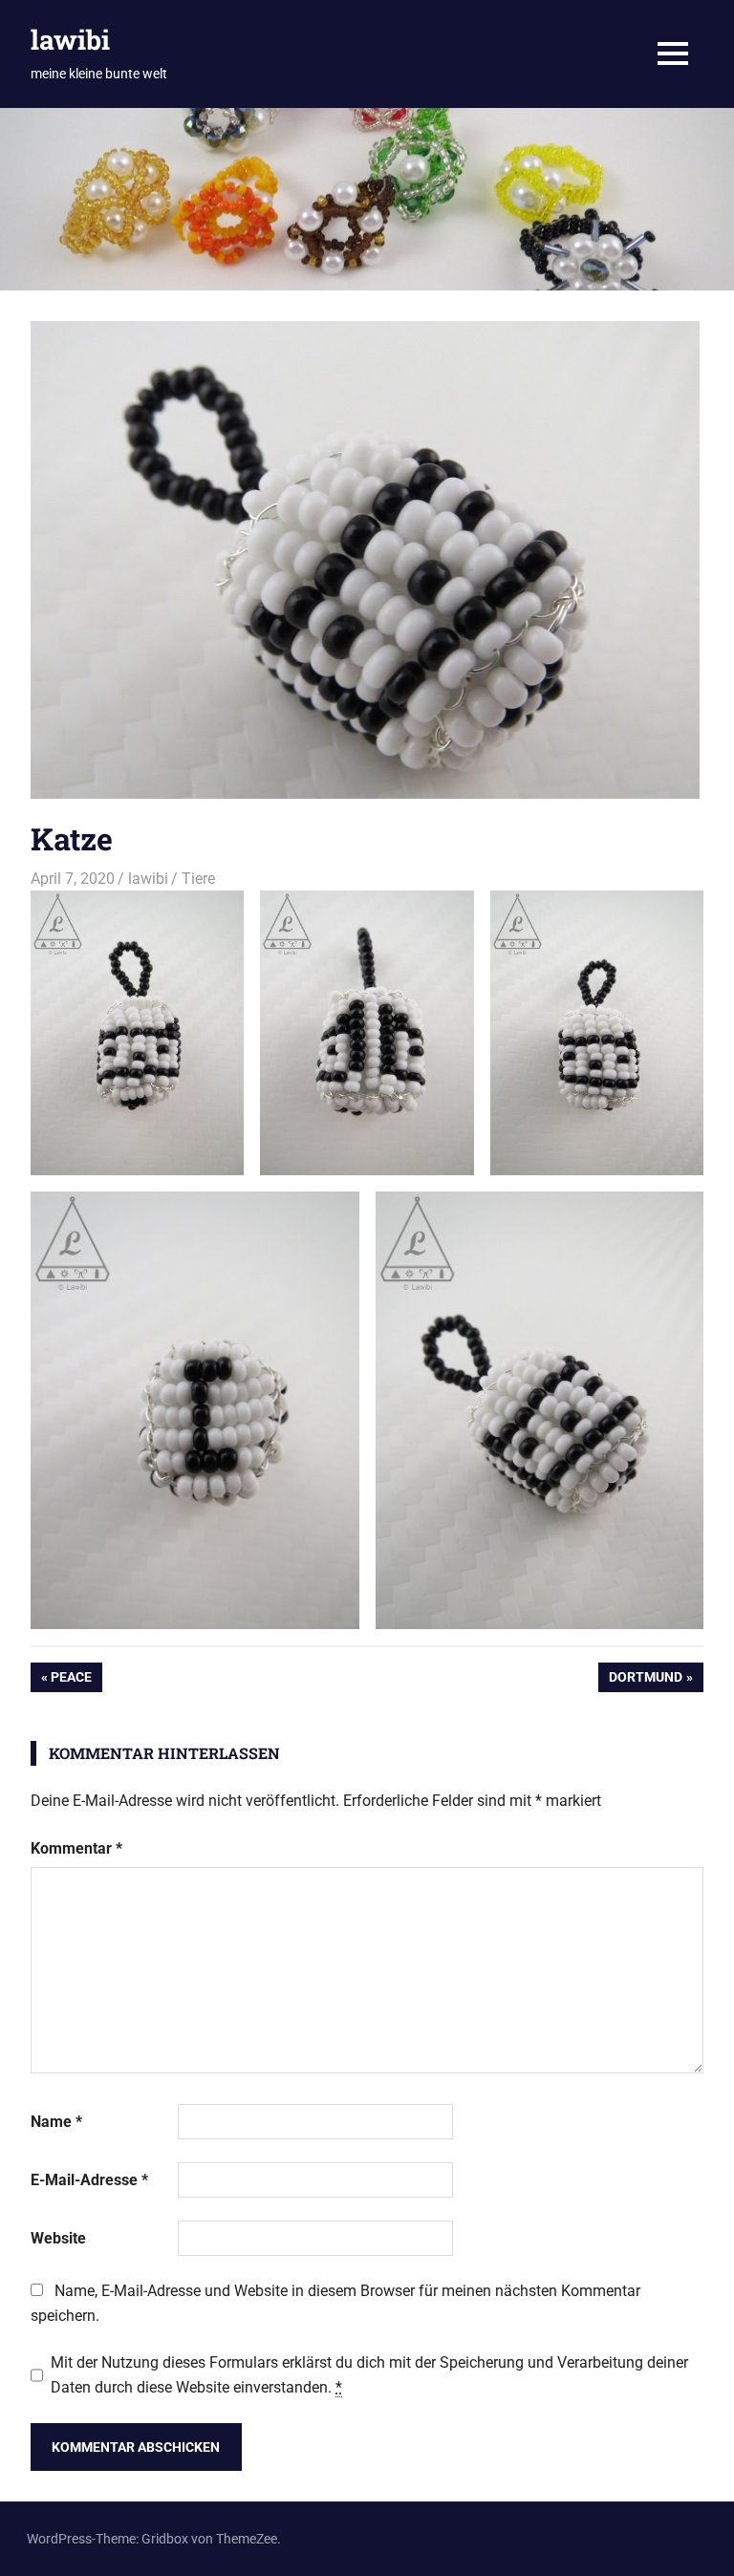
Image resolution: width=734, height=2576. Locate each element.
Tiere (198, 879)
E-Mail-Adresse (89, 2180)
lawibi (70, 40)
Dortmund (645, 1680)
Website (58, 2238)
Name (56, 2122)
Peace (76, 1680)
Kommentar (76, 1848)
